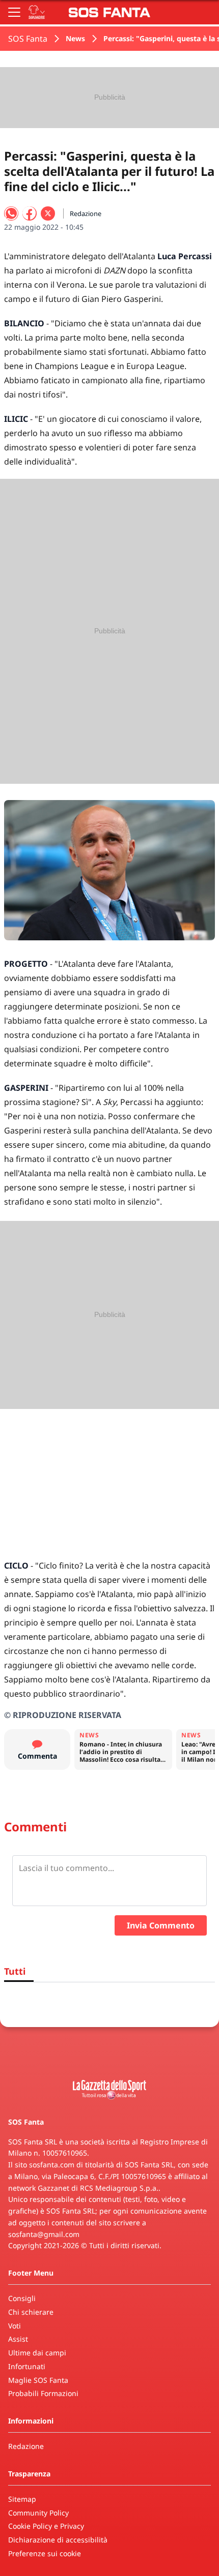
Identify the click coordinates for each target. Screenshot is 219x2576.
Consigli (22, 2298)
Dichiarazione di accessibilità (58, 2540)
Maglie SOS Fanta (38, 2380)
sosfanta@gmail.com (44, 2234)
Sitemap (22, 2499)
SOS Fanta (28, 39)
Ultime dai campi (37, 2353)
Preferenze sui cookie (45, 2553)
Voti (15, 2326)
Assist (18, 2339)
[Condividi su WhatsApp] (11, 213)
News (75, 38)
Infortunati (27, 2366)
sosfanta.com (52, 2165)
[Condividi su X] (48, 213)
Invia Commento (161, 1925)
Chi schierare (31, 2312)
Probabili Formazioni (43, 2393)
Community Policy (38, 2513)
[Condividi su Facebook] (30, 213)
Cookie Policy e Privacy (46, 2526)
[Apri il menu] (14, 12)
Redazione (26, 2446)
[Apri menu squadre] (37, 12)
